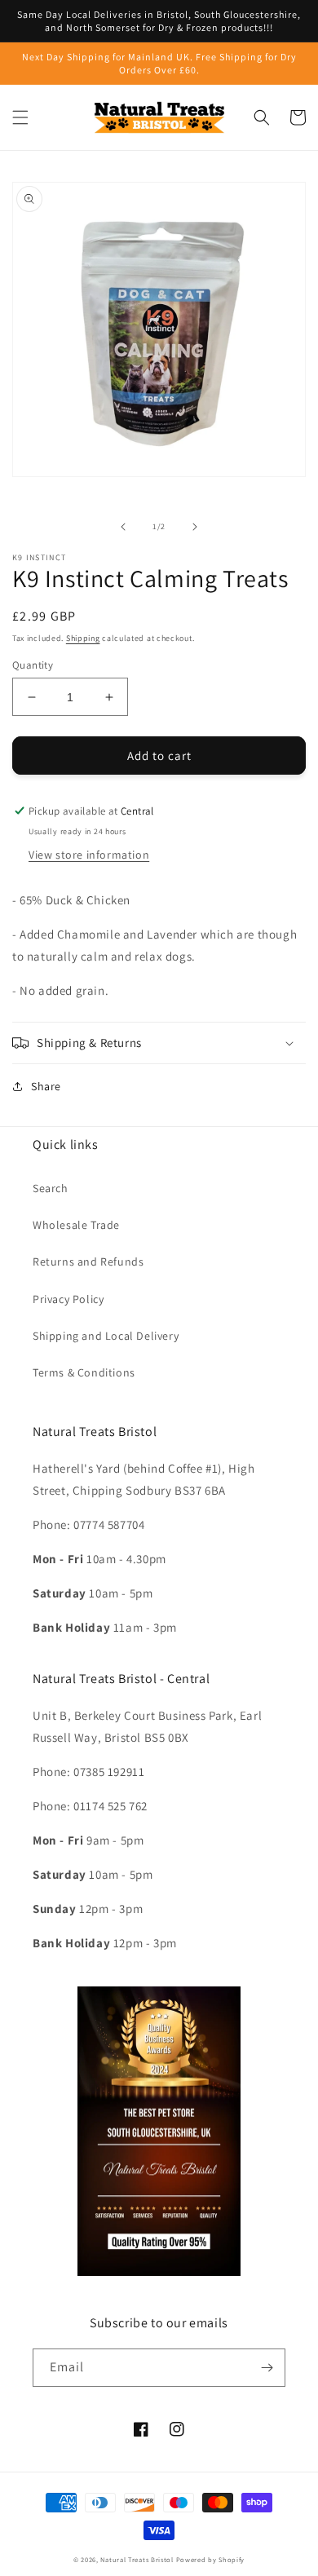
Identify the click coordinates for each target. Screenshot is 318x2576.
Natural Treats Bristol (137, 2559)
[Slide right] (195, 527)
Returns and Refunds (88, 1261)
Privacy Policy (68, 1299)
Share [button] (46, 1086)
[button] (20, 117)
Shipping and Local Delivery (106, 1336)
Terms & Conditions (84, 1372)
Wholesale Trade (76, 1225)
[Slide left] (123, 527)
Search (51, 1188)
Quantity (33, 665)
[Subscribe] (267, 2368)
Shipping (83, 638)
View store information (89, 855)
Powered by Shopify (211, 2559)
